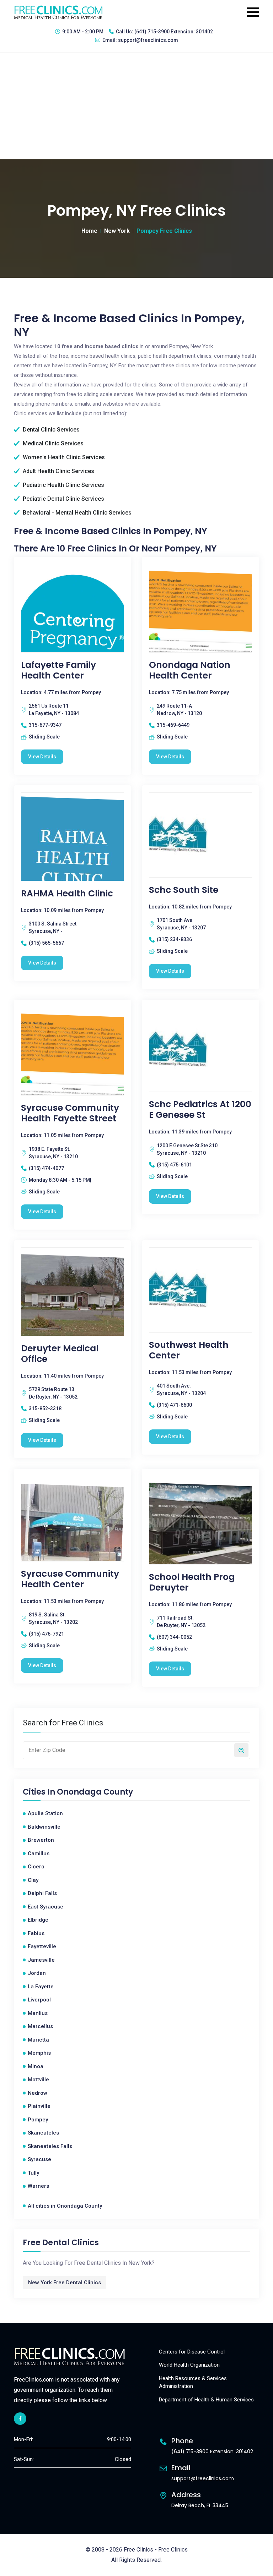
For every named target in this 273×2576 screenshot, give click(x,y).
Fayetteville (42, 1946)
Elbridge (38, 1920)
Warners (38, 2186)
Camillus (39, 1853)
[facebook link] (20, 2419)
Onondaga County (95, 1792)
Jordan (37, 1973)
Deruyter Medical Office (60, 1354)
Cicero (36, 1867)
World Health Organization (189, 2365)
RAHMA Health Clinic (67, 894)
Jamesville (41, 1960)
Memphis (39, 2053)
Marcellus (40, 2026)
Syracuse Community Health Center (70, 1579)
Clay (33, 1880)
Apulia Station (45, 1813)
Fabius (36, 1933)
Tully (33, 2173)
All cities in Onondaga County (65, 2206)
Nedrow (38, 2093)
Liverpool (39, 2000)
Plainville (39, 2106)
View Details (42, 757)
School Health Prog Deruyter (192, 1582)
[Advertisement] (136, 106)
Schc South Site (184, 890)
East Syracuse (45, 1907)
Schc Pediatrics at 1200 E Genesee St (200, 1110)
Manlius (38, 2013)
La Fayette (41, 1987)
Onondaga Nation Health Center (190, 670)
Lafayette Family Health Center (58, 670)
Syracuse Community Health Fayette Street (70, 1113)
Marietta (38, 2040)
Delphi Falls (42, 1893)
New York (117, 231)
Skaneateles (43, 2133)
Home (89, 231)
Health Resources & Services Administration (193, 2382)
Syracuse (39, 2159)
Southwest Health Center (189, 1350)
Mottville (38, 2080)
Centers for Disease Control (192, 2352)
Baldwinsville (44, 1827)
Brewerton (41, 1840)
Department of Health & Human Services (206, 2400)
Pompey (38, 2120)
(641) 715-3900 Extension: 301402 (174, 32)
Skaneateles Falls (50, 2146)
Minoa (36, 2066)
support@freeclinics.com (148, 40)
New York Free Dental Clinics (65, 2283)
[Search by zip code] (241, 1750)
